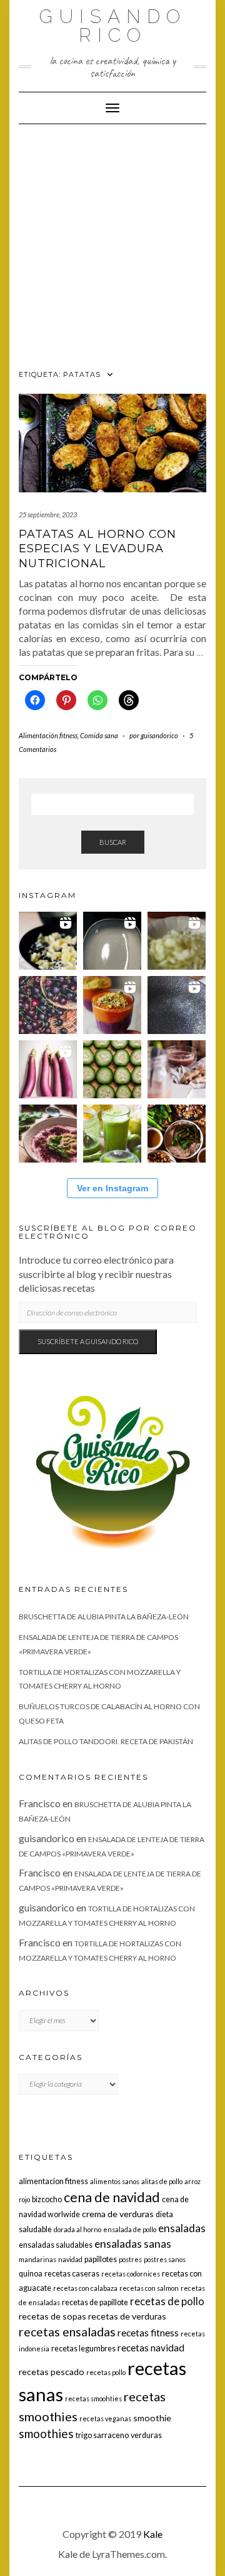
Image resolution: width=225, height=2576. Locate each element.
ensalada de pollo (130, 2229)
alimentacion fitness (53, 2181)
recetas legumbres (83, 2349)
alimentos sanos (115, 2181)
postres (130, 2259)
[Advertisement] (112, 243)
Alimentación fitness (48, 735)
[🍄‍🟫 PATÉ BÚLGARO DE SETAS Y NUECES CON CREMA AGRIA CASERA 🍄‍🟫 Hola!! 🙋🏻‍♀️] (177, 1134)
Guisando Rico (113, 26)
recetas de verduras (127, 2316)
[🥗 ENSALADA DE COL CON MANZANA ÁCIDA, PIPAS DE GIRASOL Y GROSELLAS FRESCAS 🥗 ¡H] (177, 941)
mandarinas (37, 2259)
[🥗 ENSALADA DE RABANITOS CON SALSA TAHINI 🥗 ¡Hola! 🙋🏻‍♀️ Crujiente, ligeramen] (177, 1005)
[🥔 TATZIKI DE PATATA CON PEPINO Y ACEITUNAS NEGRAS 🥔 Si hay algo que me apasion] (48, 941)
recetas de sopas (52, 2316)
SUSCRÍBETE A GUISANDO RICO (88, 1341)
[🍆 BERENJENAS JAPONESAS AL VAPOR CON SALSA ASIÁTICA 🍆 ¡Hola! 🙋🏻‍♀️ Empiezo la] (48, 1069)
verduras (146, 2435)
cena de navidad (112, 2197)
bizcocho (47, 2199)
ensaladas (182, 2228)
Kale (153, 2534)
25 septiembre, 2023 (48, 515)
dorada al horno (77, 2229)
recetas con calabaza (85, 2288)
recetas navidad (151, 2348)
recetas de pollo (167, 2301)
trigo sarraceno (102, 2435)
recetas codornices (131, 2274)
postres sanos (165, 2259)
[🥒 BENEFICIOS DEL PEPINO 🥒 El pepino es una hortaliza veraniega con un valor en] (112, 1069)
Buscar (113, 842)
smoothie (152, 2418)
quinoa (31, 2274)
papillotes (101, 2259)
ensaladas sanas (133, 2244)
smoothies (46, 2433)
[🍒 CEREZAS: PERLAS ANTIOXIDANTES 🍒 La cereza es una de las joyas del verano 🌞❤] (48, 1005)
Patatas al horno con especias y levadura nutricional (97, 549)
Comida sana (99, 735)
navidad (70, 2259)
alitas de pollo (162, 2181)
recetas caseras (72, 2274)
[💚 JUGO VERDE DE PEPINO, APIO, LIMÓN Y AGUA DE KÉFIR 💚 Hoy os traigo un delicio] (112, 1134)
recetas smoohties (93, 2398)
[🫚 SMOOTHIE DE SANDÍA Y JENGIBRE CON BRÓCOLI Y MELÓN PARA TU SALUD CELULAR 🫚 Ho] (177, 1069)
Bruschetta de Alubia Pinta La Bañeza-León (104, 1617)
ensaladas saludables (56, 2245)
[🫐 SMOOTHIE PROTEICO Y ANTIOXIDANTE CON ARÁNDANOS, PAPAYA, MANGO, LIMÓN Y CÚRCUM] (112, 1005)
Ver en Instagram (112, 1188)
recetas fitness (148, 2333)
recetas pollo (106, 2372)
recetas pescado (52, 2372)
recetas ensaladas (67, 2332)
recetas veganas (105, 2418)
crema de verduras (118, 2214)
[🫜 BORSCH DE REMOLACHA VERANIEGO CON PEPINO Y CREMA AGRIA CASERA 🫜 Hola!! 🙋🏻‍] (48, 1134)
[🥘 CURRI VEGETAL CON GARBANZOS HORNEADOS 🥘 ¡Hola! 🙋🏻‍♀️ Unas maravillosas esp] (112, 941)
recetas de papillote (95, 2302)
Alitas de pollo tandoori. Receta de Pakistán (106, 1741)
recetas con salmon (149, 2288)
